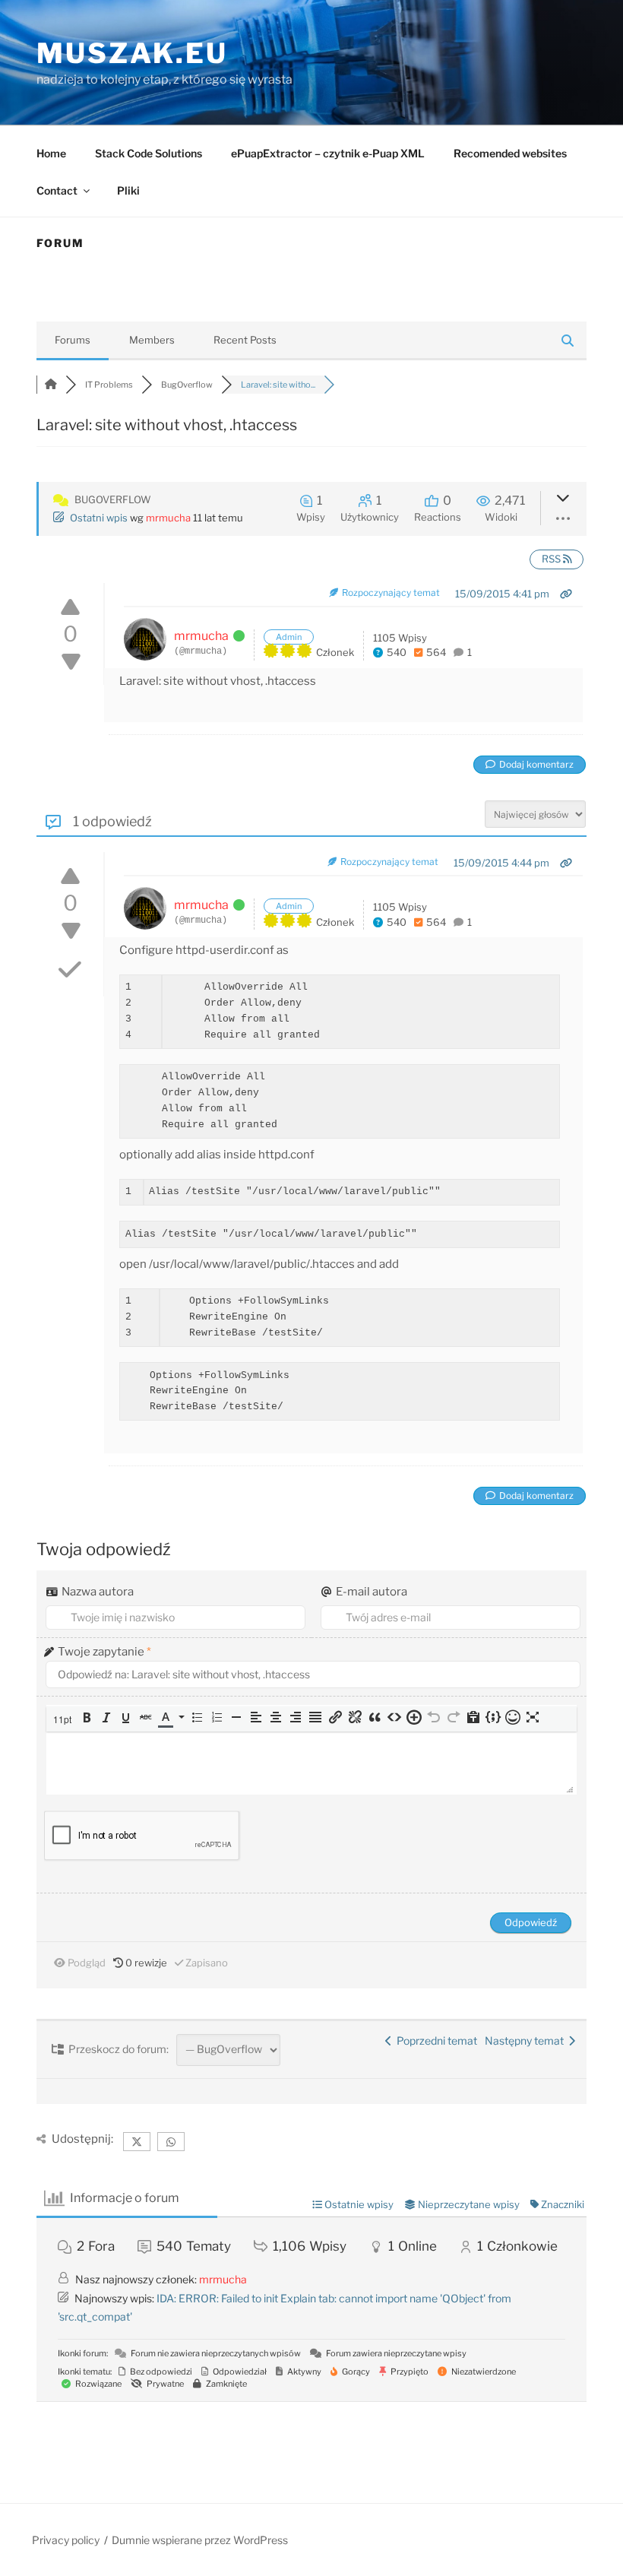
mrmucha (168, 518)
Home (51, 153)
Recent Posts (245, 340)
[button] (64, 1719)
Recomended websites (510, 153)
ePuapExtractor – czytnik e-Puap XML (328, 153)
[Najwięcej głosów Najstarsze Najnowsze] (535, 813)
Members (152, 340)
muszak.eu (132, 53)
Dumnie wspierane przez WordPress (200, 2540)
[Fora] (51, 385)
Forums (73, 340)
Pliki (128, 190)
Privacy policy (66, 2540)
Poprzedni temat (435, 2041)
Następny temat (527, 2041)
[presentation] (64, 1719)
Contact (57, 190)
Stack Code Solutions (149, 153)
